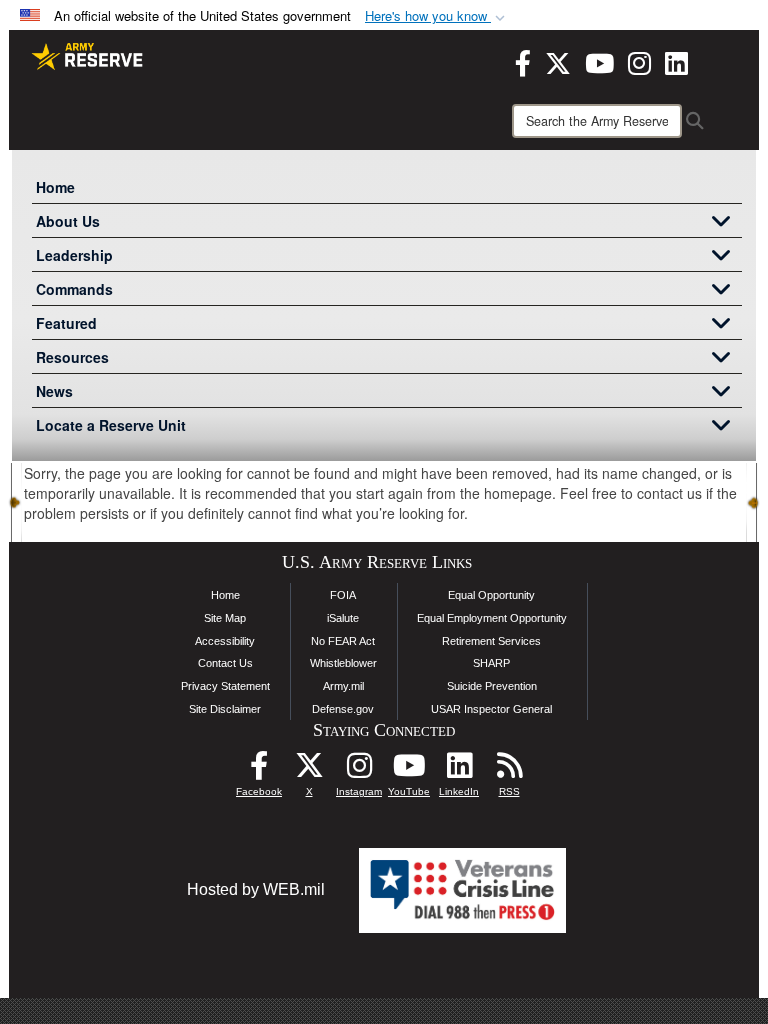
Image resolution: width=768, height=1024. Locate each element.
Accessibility (225, 641)
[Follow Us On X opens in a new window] (309, 770)
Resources (72, 357)
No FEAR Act (343, 641)
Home (55, 187)
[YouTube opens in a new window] (599, 61)
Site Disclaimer (225, 709)
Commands (74, 289)
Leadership (74, 255)
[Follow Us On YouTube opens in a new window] (409, 770)
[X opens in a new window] (558, 61)
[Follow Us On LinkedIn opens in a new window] (459, 770)
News (54, 391)
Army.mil (343, 686)
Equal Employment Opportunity (492, 618)
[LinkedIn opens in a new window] (676, 61)
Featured (66, 323)
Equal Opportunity (491, 595)
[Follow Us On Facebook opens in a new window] (259, 770)
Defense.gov (343, 709)
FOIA (343, 595)
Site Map (225, 618)
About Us (68, 221)
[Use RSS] (509, 770)
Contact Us (225, 663)
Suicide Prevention (492, 686)
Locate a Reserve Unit (111, 425)
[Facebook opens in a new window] (523, 61)
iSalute (343, 618)
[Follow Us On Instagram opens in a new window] (359, 770)
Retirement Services (491, 641)
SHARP (491, 663)
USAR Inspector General (491, 709)
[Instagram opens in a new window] (639, 61)
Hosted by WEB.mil (256, 889)
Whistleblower (343, 663)
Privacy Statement (225, 686)
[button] (437, 16)
